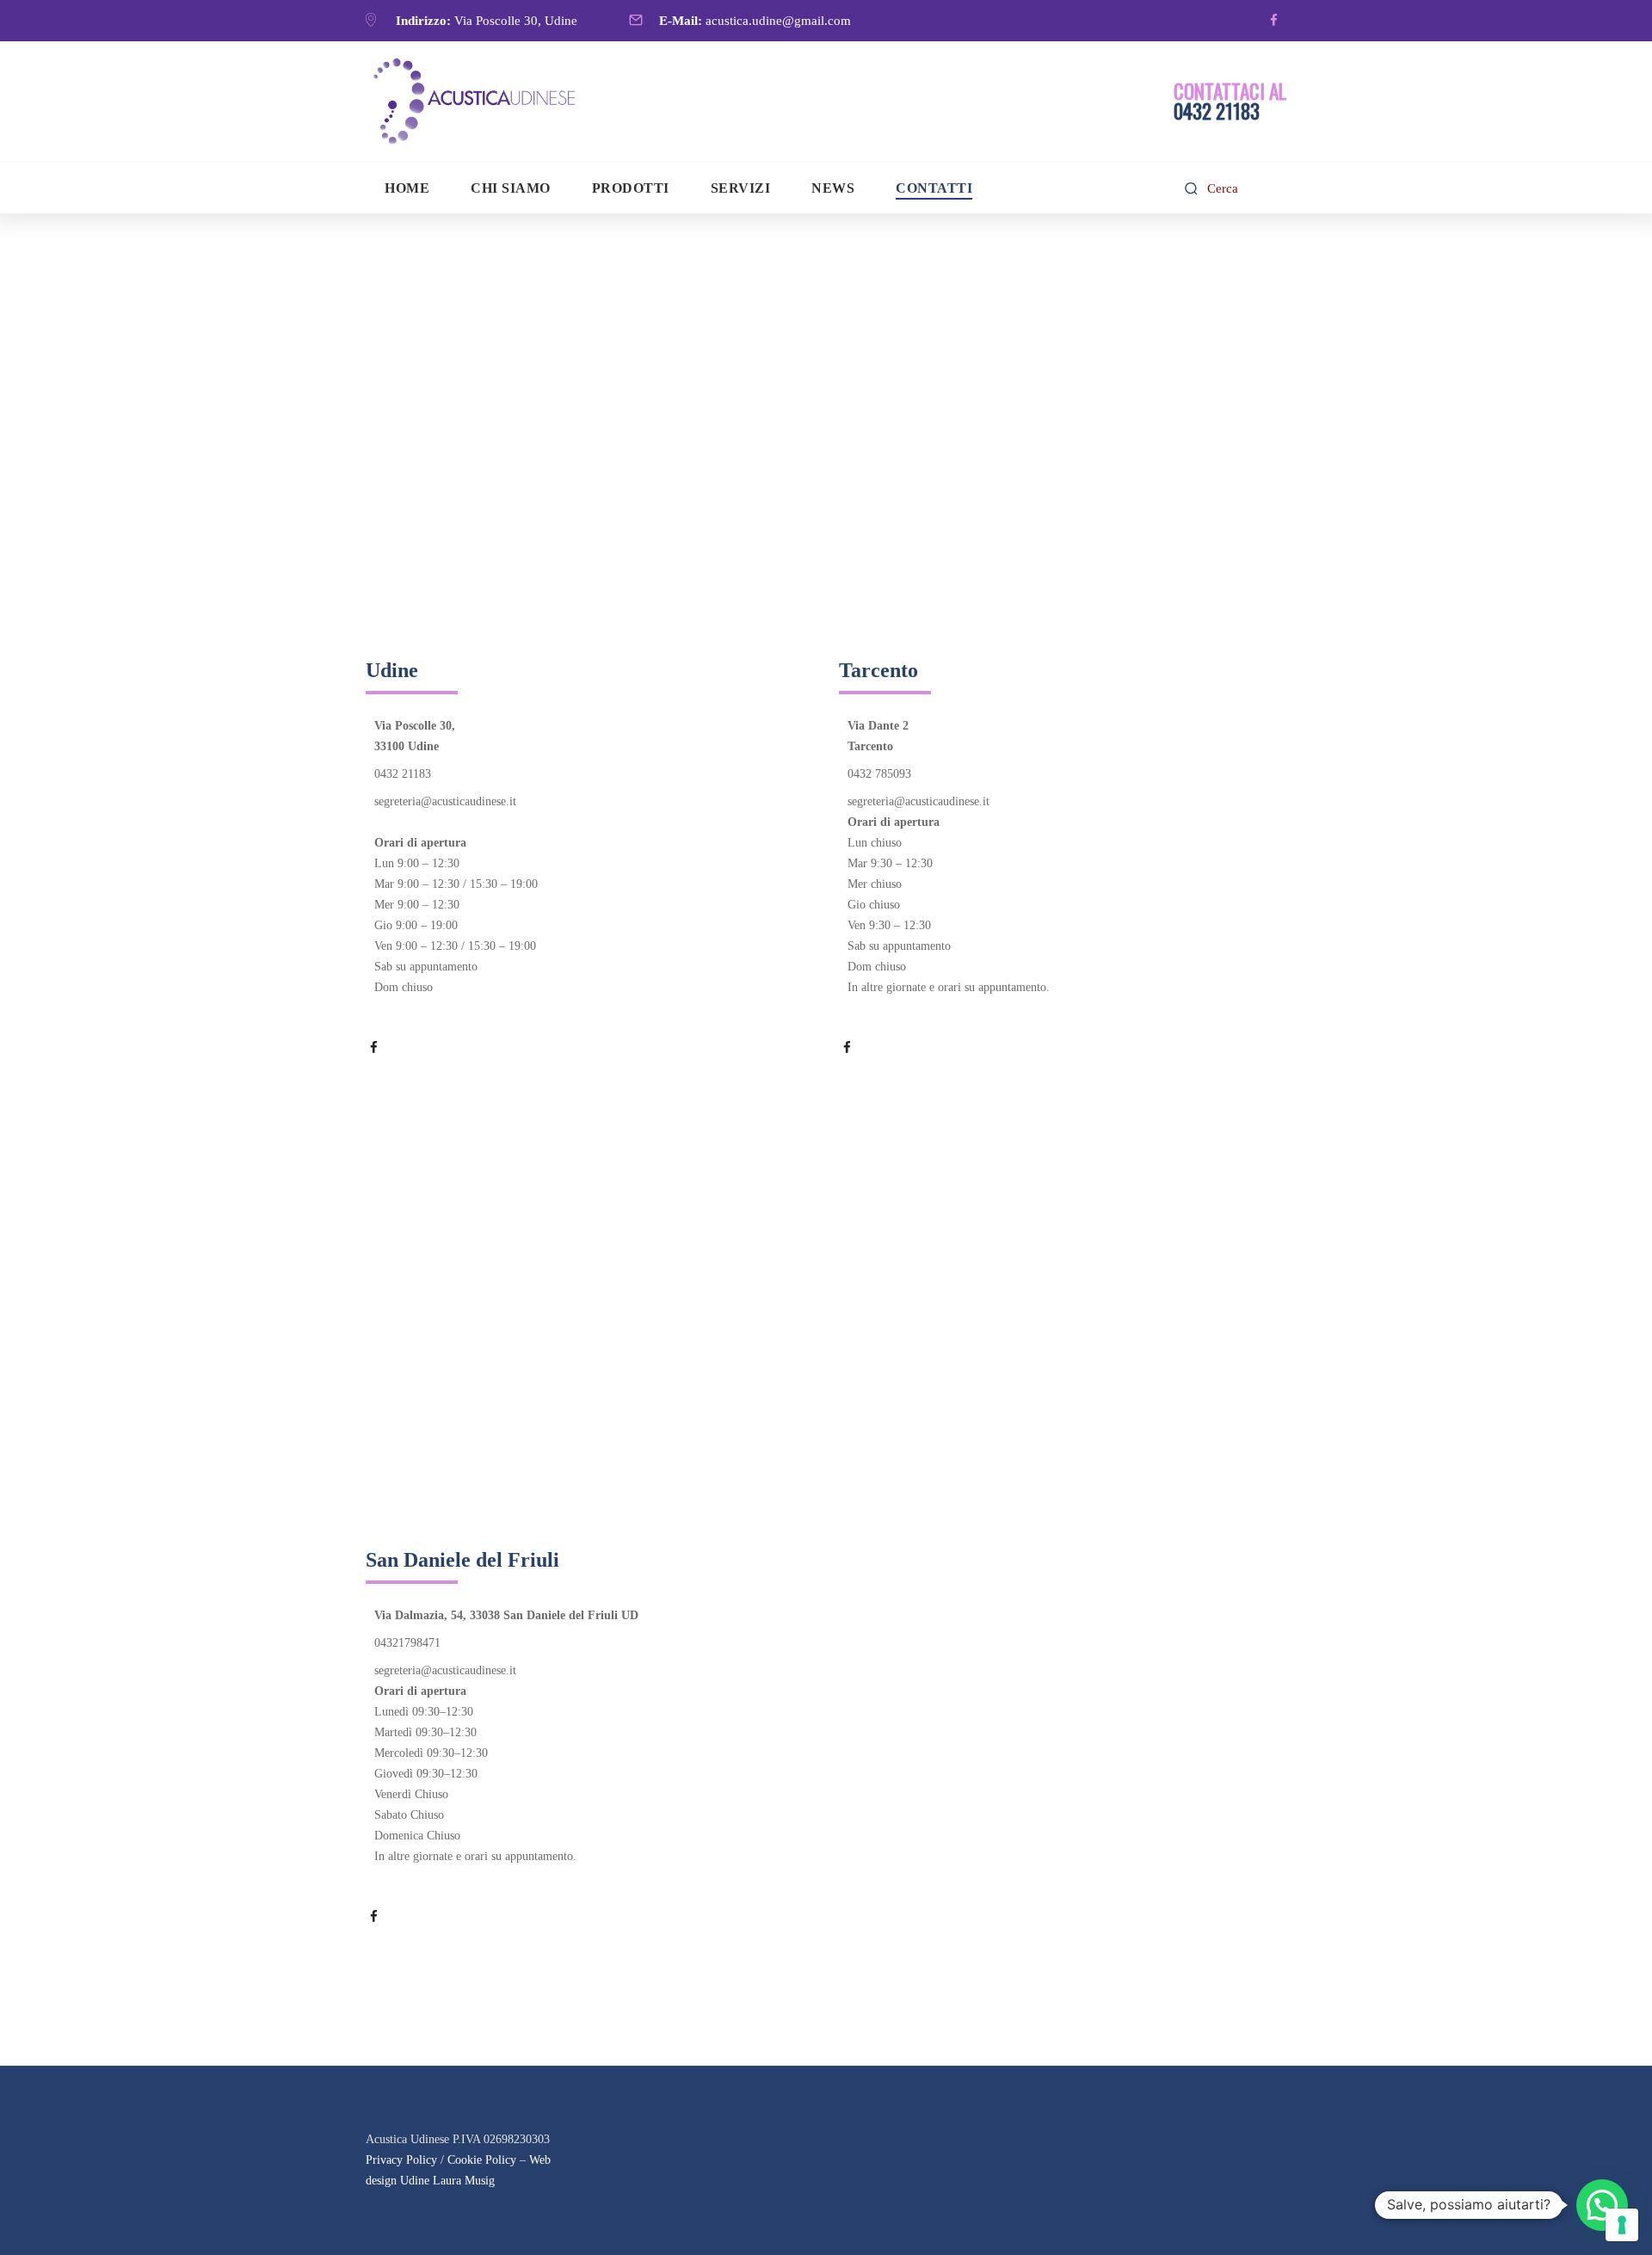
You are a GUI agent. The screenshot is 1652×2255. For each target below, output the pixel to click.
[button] (1602, 2205)
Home (407, 188)
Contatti (934, 188)
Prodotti (631, 188)
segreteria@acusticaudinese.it (445, 801)
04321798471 (407, 1643)
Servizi (741, 188)
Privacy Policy (401, 2160)
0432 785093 (879, 774)
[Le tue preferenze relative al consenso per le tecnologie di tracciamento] (1622, 2225)
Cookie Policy (482, 2160)
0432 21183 (403, 774)
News (833, 188)
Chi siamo (511, 188)
